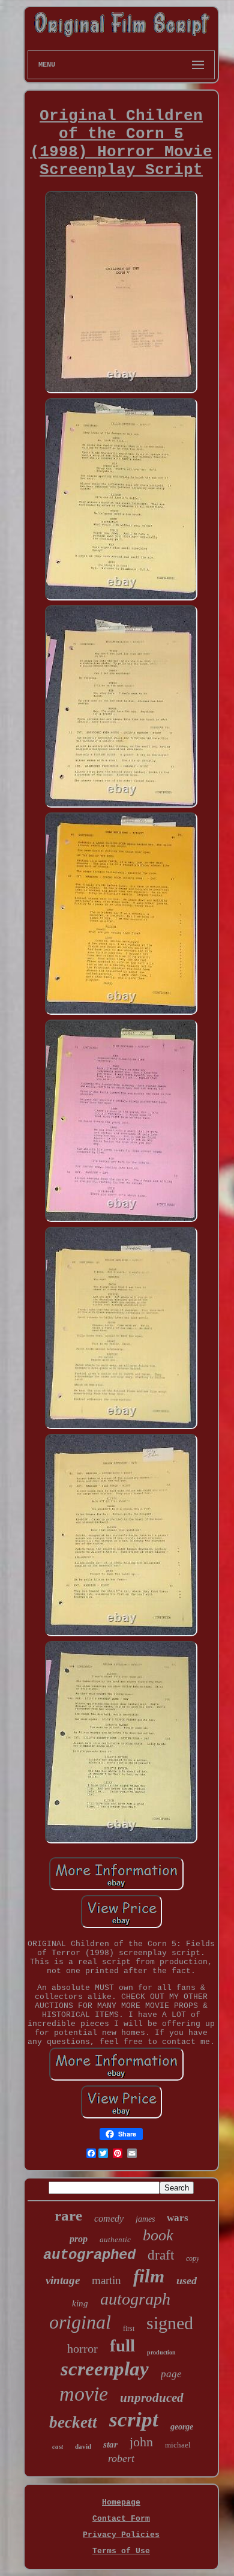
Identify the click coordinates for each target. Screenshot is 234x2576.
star (110, 2444)
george (182, 2427)
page (171, 2374)
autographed (89, 2255)
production (161, 2352)
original (80, 2322)
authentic (115, 2239)
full (122, 2345)
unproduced (152, 2398)
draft (161, 2255)
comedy (109, 2218)
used (187, 2281)
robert (121, 2458)
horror (82, 2348)
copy (193, 2258)
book (158, 2235)
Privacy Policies (121, 2535)
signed (170, 2323)
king (80, 2303)
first (129, 2329)
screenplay (105, 2369)
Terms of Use (121, 2551)
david (83, 2446)
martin (106, 2280)
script (134, 2420)
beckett (73, 2422)
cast (58, 2446)
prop (79, 2239)
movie (84, 2394)
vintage (63, 2280)
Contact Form (121, 2519)
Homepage (121, 2502)
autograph (135, 2299)
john (141, 2442)
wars (178, 2218)
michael (178, 2445)
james (145, 2219)
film (149, 2276)
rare (68, 2215)
